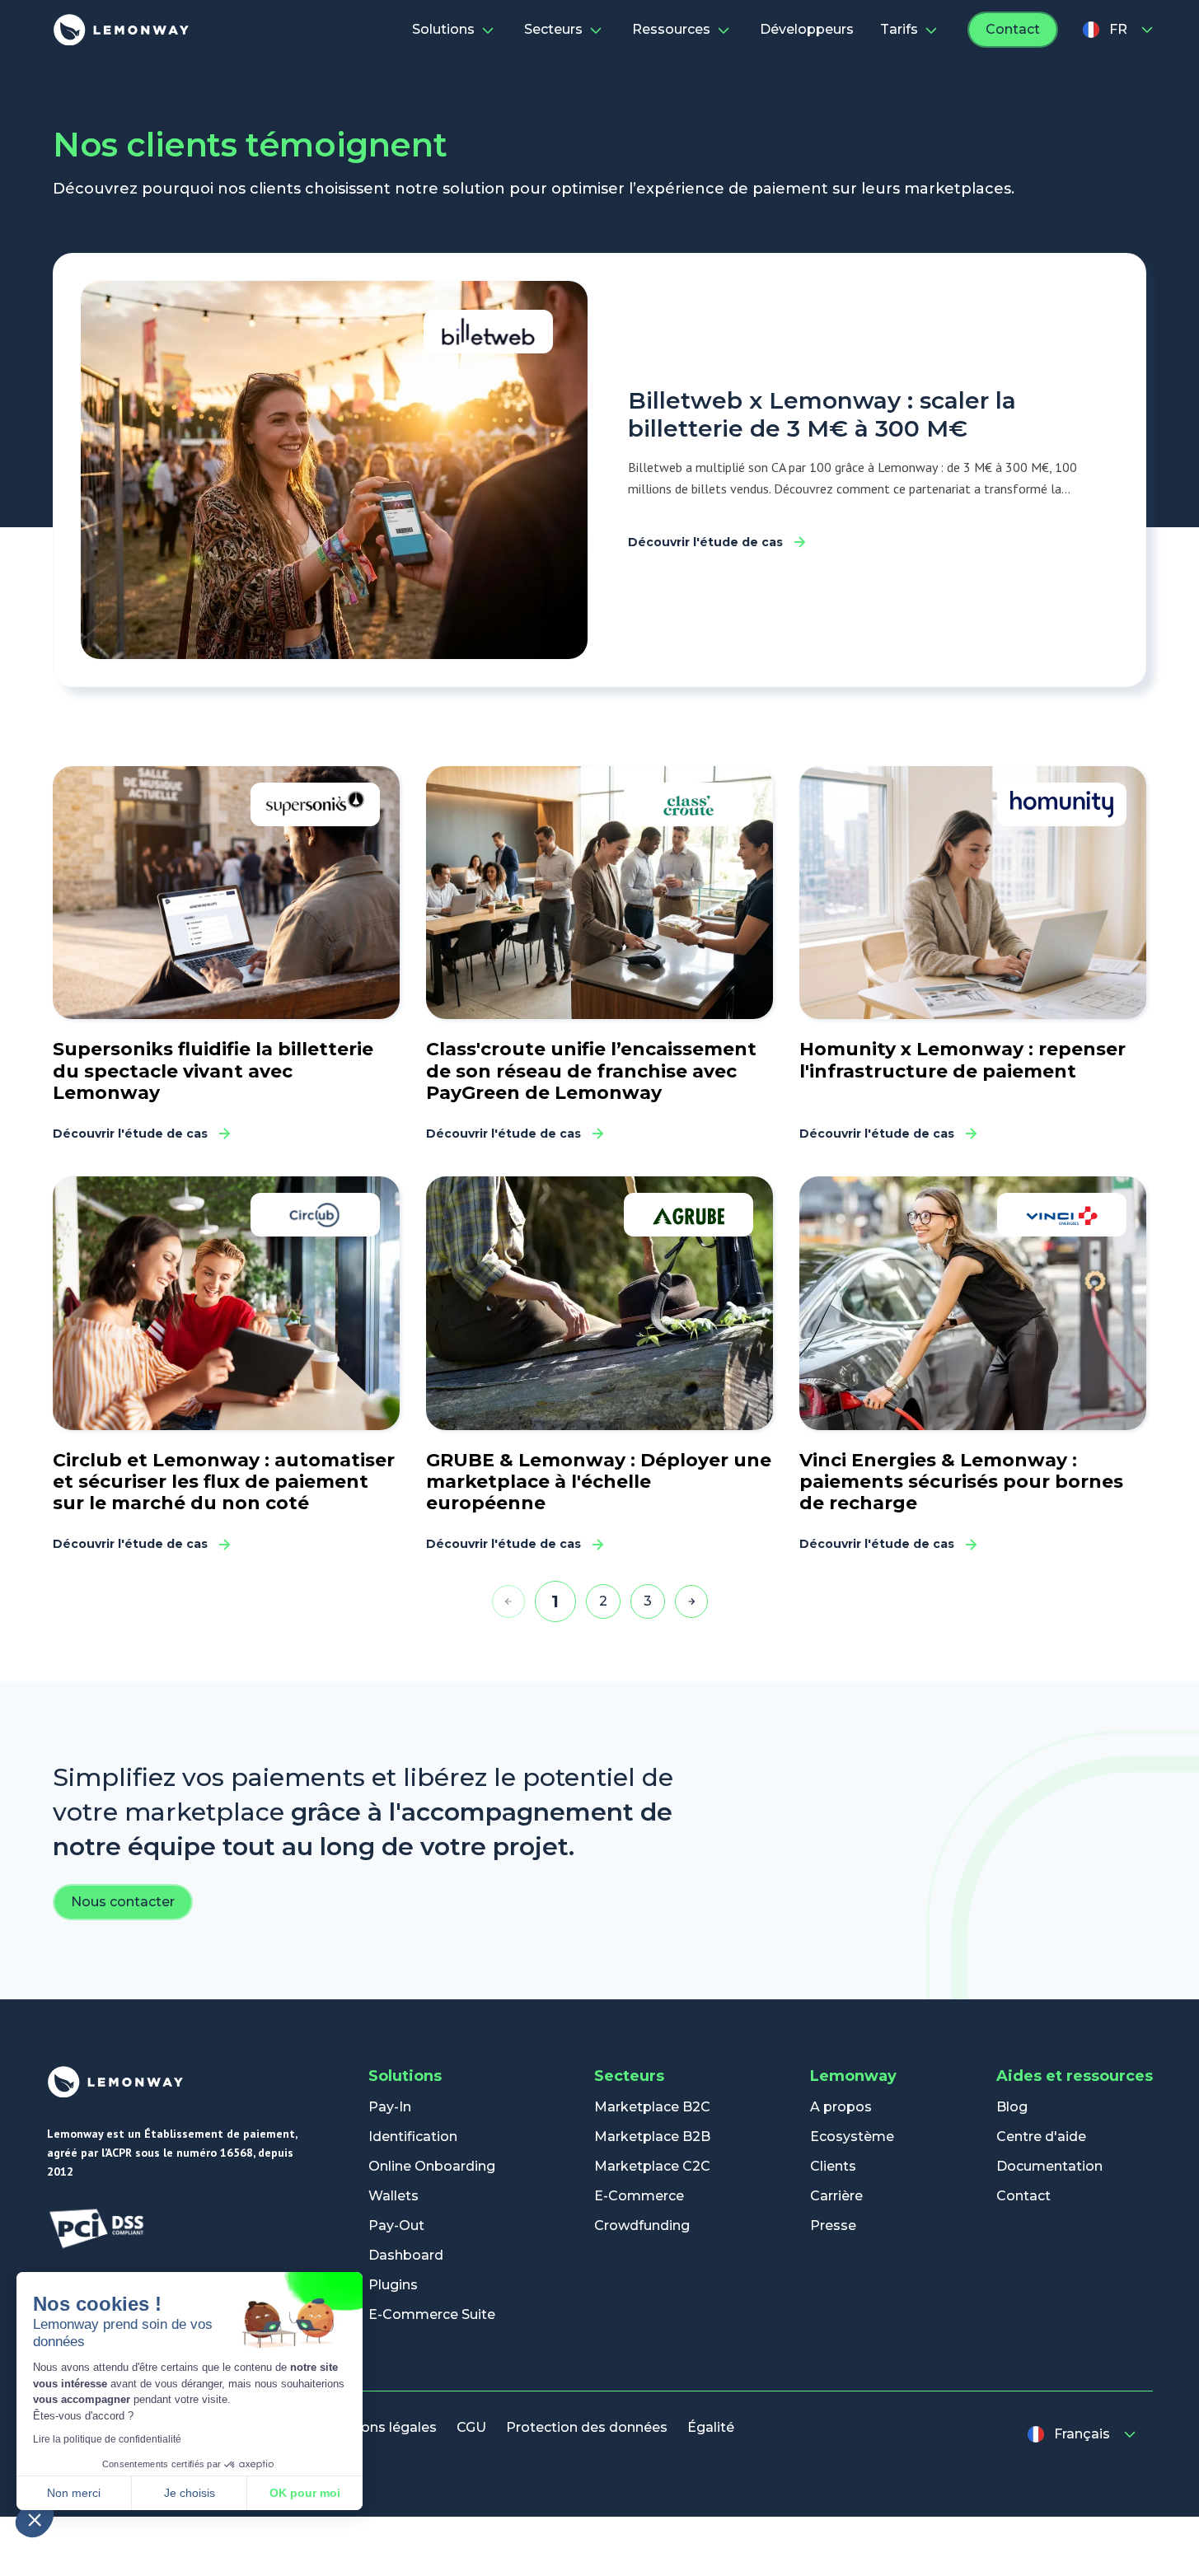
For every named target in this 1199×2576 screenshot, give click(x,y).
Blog (1012, 2107)
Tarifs (899, 29)
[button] (35, 2519)
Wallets (393, 2196)
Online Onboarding (432, 2166)
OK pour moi (305, 2493)
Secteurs (553, 29)
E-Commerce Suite (432, 2314)
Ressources (671, 29)
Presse (833, 2225)
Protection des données (587, 2427)
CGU (471, 2427)
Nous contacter (123, 1902)
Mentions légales (379, 2427)
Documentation (1049, 2166)
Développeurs (807, 29)
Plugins (393, 2285)
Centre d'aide (1041, 2137)
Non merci (74, 2493)
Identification (413, 2137)
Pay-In (390, 2107)
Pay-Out (396, 2225)
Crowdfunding (642, 2225)
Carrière (836, 2196)
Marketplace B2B (652, 2137)
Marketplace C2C (652, 2166)
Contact (1013, 29)
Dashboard (406, 2255)
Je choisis (190, 2493)
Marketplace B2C (652, 2107)
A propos (841, 2107)
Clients (833, 2166)
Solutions (443, 29)
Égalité (711, 2427)
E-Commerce (639, 2196)
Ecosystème (852, 2137)
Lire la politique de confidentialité (107, 2439)
